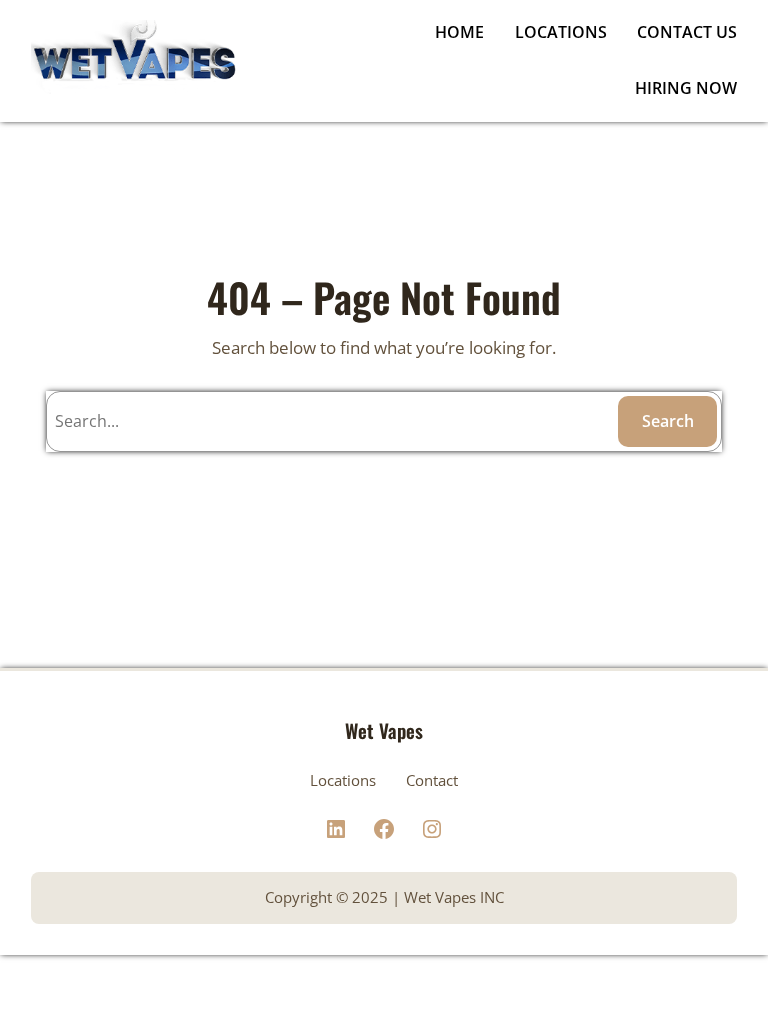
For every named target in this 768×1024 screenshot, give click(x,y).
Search (668, 421)
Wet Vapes (384, 730)
